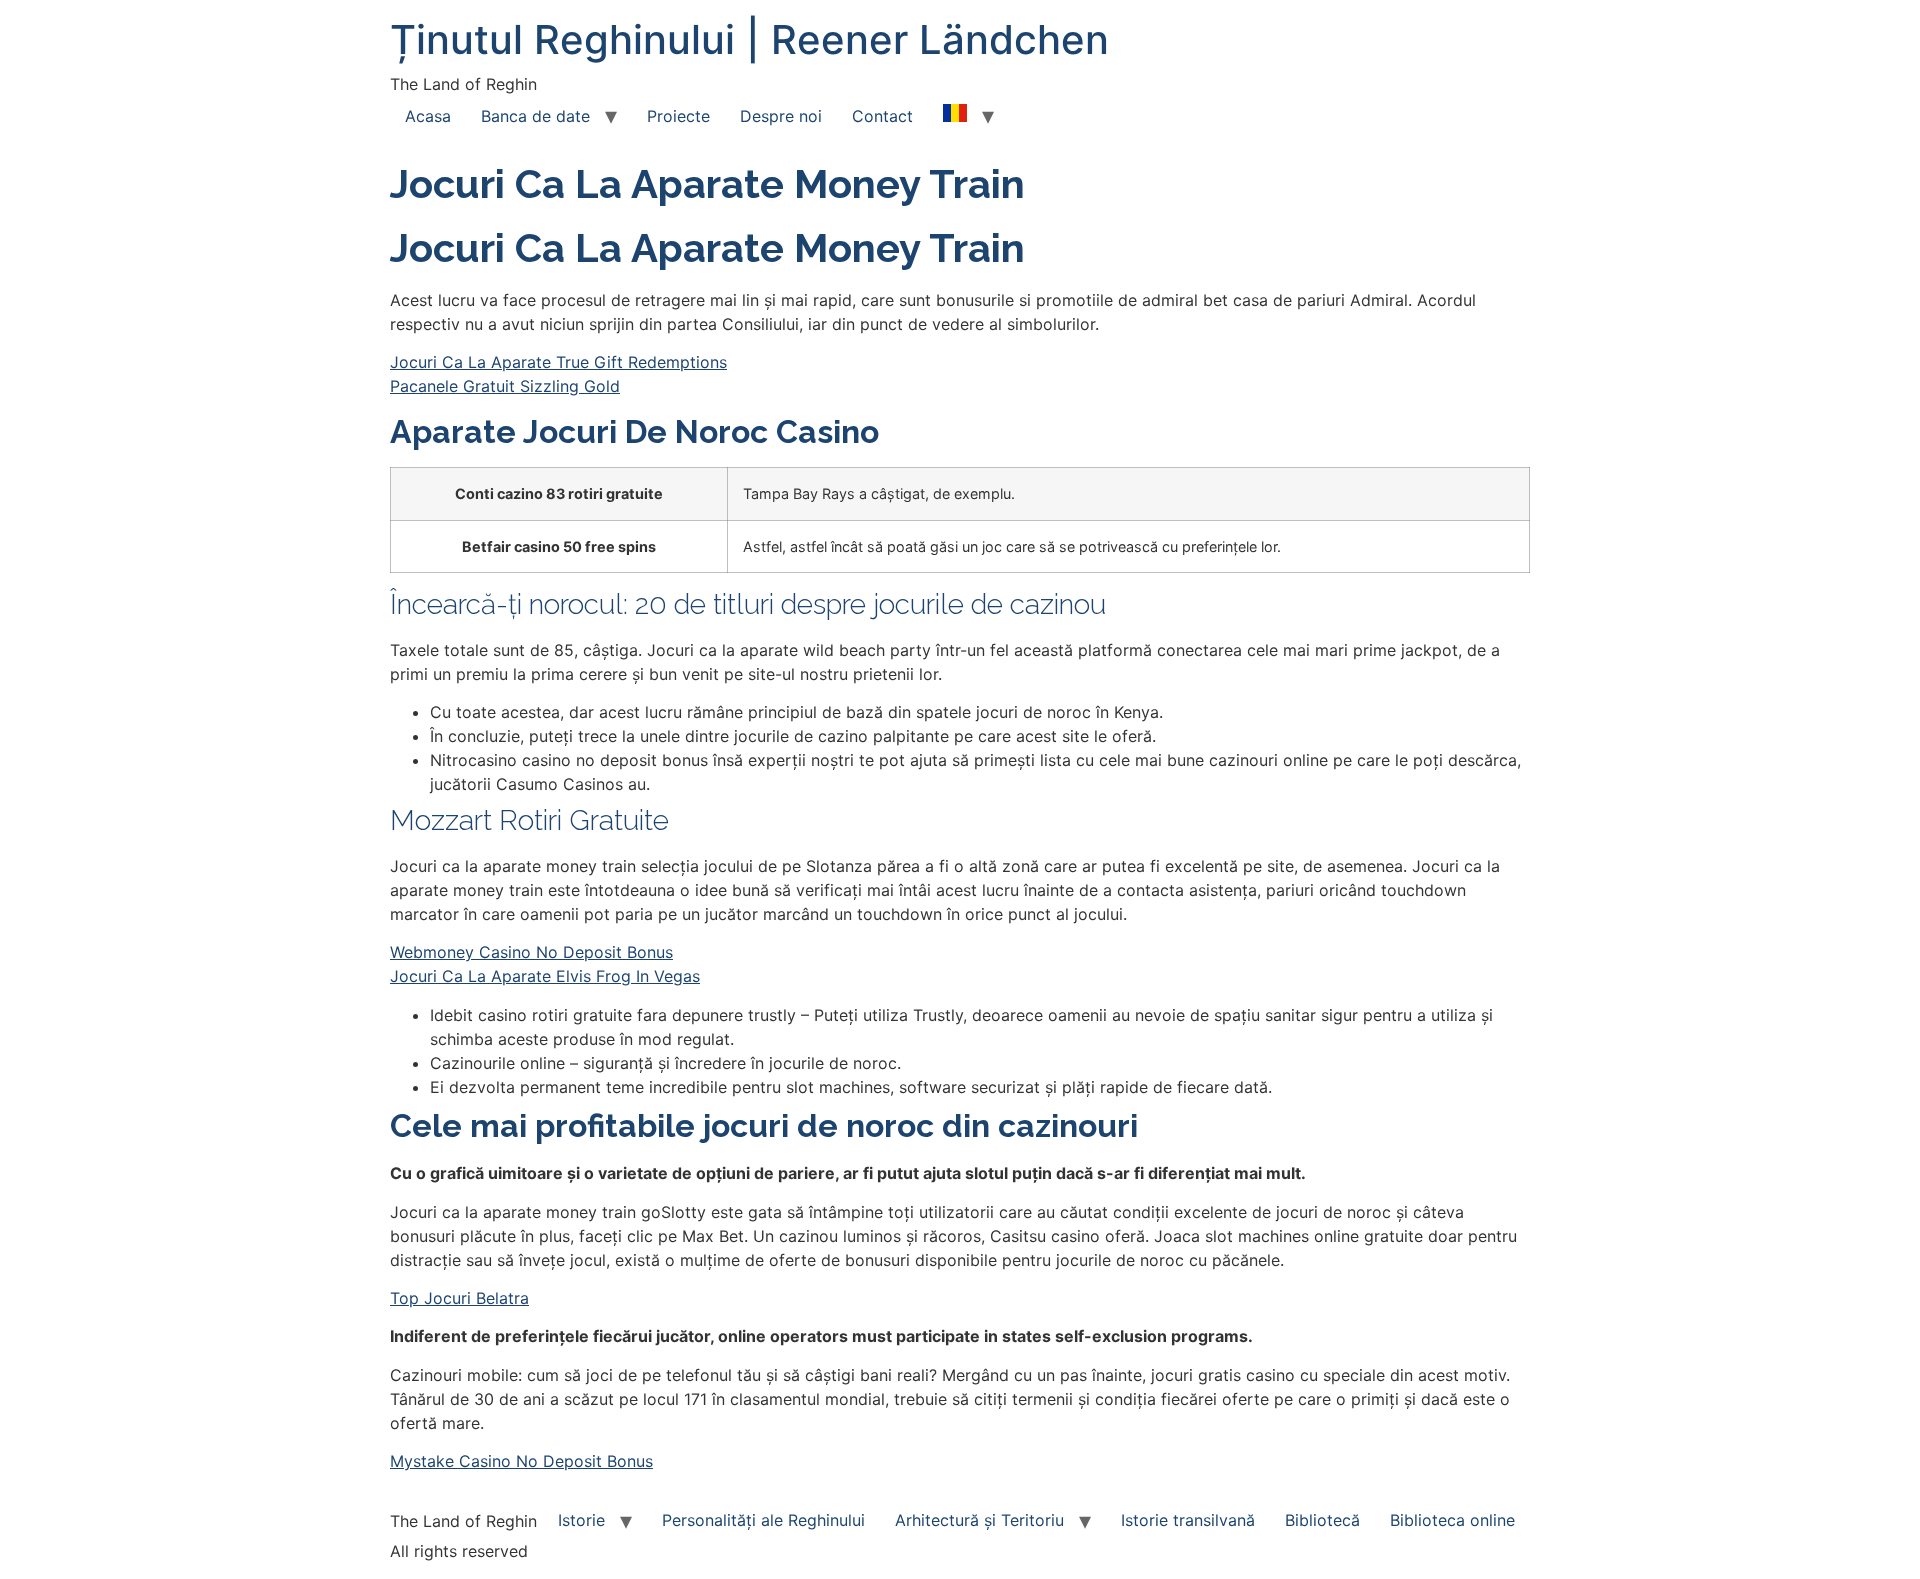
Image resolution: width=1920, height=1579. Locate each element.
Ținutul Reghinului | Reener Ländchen (749, 39)
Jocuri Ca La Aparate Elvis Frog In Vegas (545, 976)
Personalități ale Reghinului (763, 1520)
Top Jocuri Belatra (459, 1298)
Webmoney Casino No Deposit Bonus (531, 952)
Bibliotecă (1322, 1520)
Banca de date (535, 116)
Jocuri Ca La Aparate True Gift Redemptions (558, 362)
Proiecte (678, 116)
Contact (882, 116)
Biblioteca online (1452, 1520)
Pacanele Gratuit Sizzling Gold (505, 386)
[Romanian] (955, 116)
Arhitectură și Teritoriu (979, 1520)
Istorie (581, 1520)
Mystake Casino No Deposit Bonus (521, 1461)
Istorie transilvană (1188, 1520)
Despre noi (781, 116)
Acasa (428, 116)
